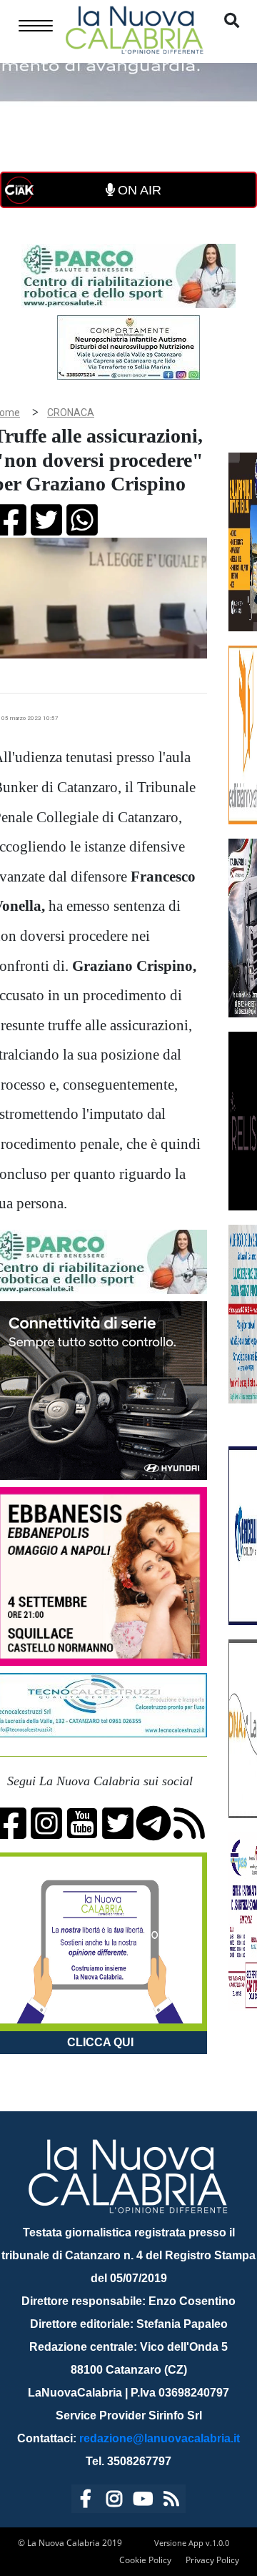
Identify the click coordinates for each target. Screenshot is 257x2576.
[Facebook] (86, 2501)
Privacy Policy (212, 2560)
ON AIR (138, 190)
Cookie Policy (145, 2560)
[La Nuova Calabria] (134, 28)
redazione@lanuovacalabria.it (160, 2438)
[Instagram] (114, 2501)
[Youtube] (143, 2501)
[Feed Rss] (171, 2501)
